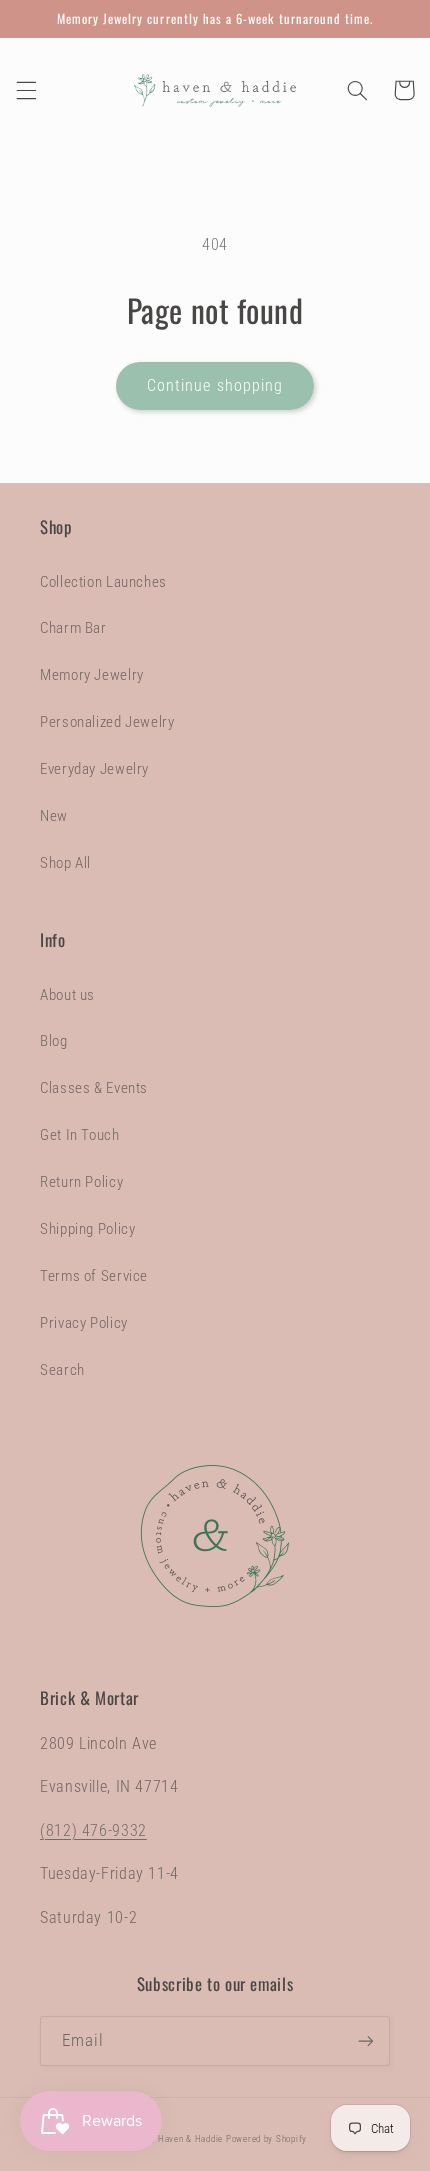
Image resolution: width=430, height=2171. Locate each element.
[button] (26, 90)
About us (67, 995)
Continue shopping (215, 385)
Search (62, 1370)
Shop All (65, 863)
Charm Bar (73, 628)
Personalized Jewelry (107, 722)
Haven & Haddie (190, 2139)
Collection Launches (103, 582)
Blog (54, 1041)
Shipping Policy (87, 1229)
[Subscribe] (366, 2040)
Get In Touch (80, 1135)
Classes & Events (94, 1088)
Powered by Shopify (266, 2139)
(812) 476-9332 (93, 1830)
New (54, 816)
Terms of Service (94, 1276)
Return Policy (81, 1182)
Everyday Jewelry (94, 769)
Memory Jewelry (92, 675)
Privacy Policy (84, 1323)
